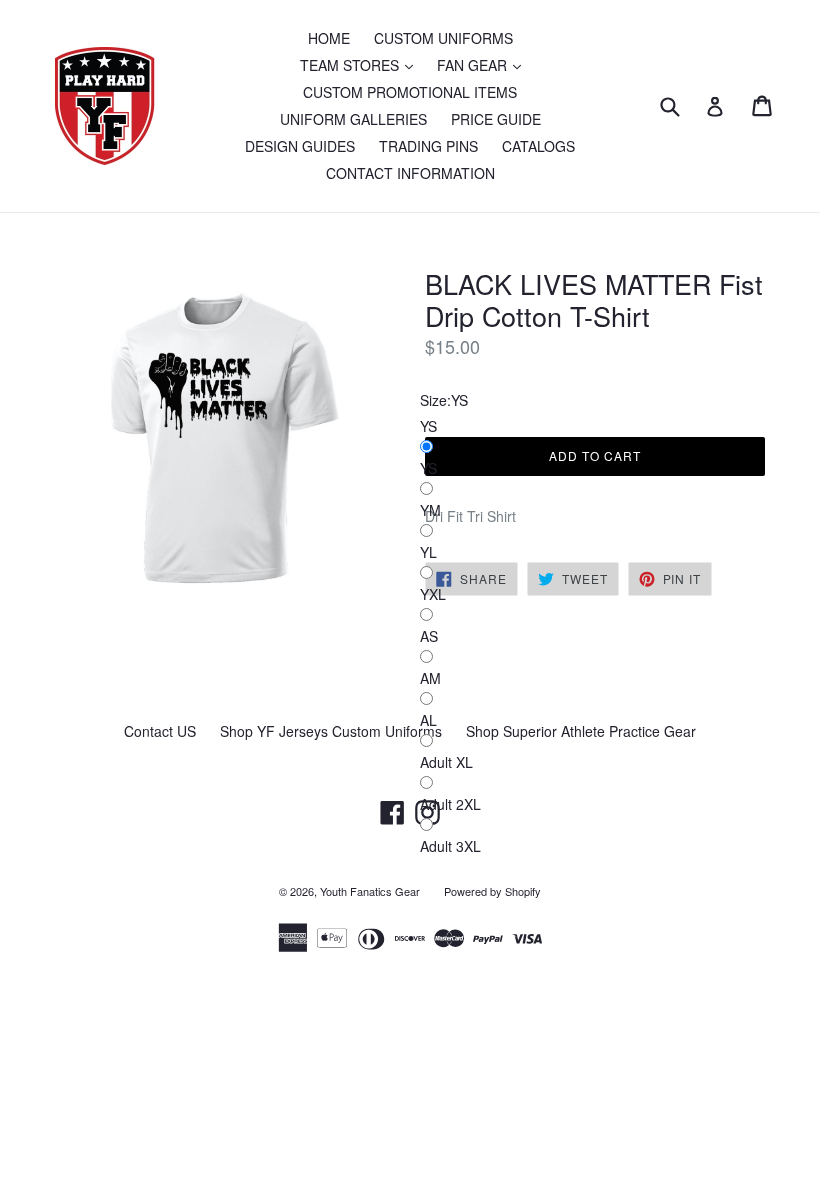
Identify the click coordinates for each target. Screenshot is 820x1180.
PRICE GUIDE (496, 119)
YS (428, 468)
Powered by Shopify (492, 891)
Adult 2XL (450, 804)
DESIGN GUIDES (300, 146)
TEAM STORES (361, 64)
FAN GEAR (484, 64)
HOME (329, 38)
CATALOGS (538, 146)
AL (428, 720)
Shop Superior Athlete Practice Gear (581, 731)
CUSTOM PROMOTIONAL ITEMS (410, 92)
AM (430, 678)
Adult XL (446, 762)
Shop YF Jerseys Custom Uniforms (331, 731)
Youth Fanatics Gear (370, 891)
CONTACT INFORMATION (410, 173)
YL (428, 552)
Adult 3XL (450, 846)
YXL (433, 594)
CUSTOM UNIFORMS (443, 38)
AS (429, 636)
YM (430, 510)
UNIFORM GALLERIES (353, 119)
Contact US (160, 731)
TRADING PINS (428, 146)
